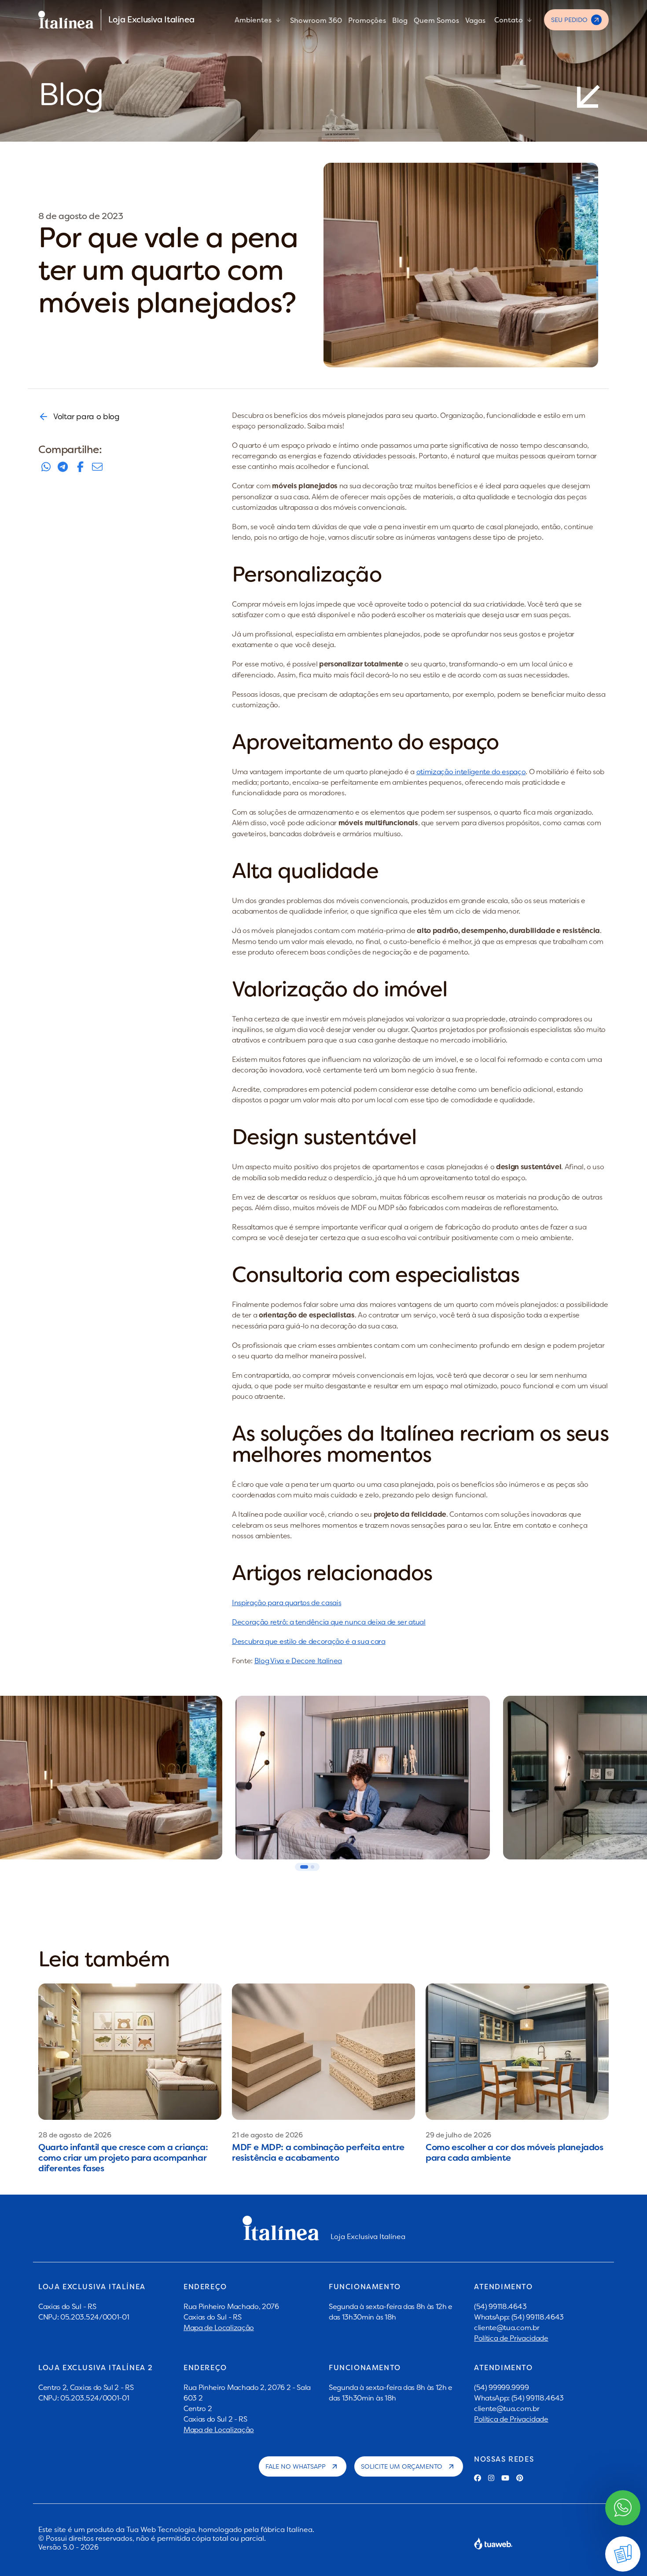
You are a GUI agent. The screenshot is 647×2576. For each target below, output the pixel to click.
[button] (304, 1867)
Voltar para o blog (86, 416)
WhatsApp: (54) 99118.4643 (519, 2317)
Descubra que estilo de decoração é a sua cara (309, 1641)
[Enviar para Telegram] (63, 467)
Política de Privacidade (511, 2338)
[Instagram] (491, 2478)
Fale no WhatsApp (296, 2466)
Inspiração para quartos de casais (287, 1603)
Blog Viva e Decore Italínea (298, 1661)
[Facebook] (478, 2478)
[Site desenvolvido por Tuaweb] (493, 2543)
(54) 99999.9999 (501, 2387)
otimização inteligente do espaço (471, 772)
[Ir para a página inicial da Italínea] (66, 20)
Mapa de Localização (219, 2327)
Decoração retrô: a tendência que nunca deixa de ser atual (329, 1622)
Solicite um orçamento (402, 2466)
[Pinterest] (520, 2478)
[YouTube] (505, 2478)
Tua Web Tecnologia (161, 2529)
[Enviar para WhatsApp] (46, 467)
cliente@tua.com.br (507, 2327)
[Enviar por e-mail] (97, 467)
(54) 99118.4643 (500, 2306)
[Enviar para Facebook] (80, 467)
